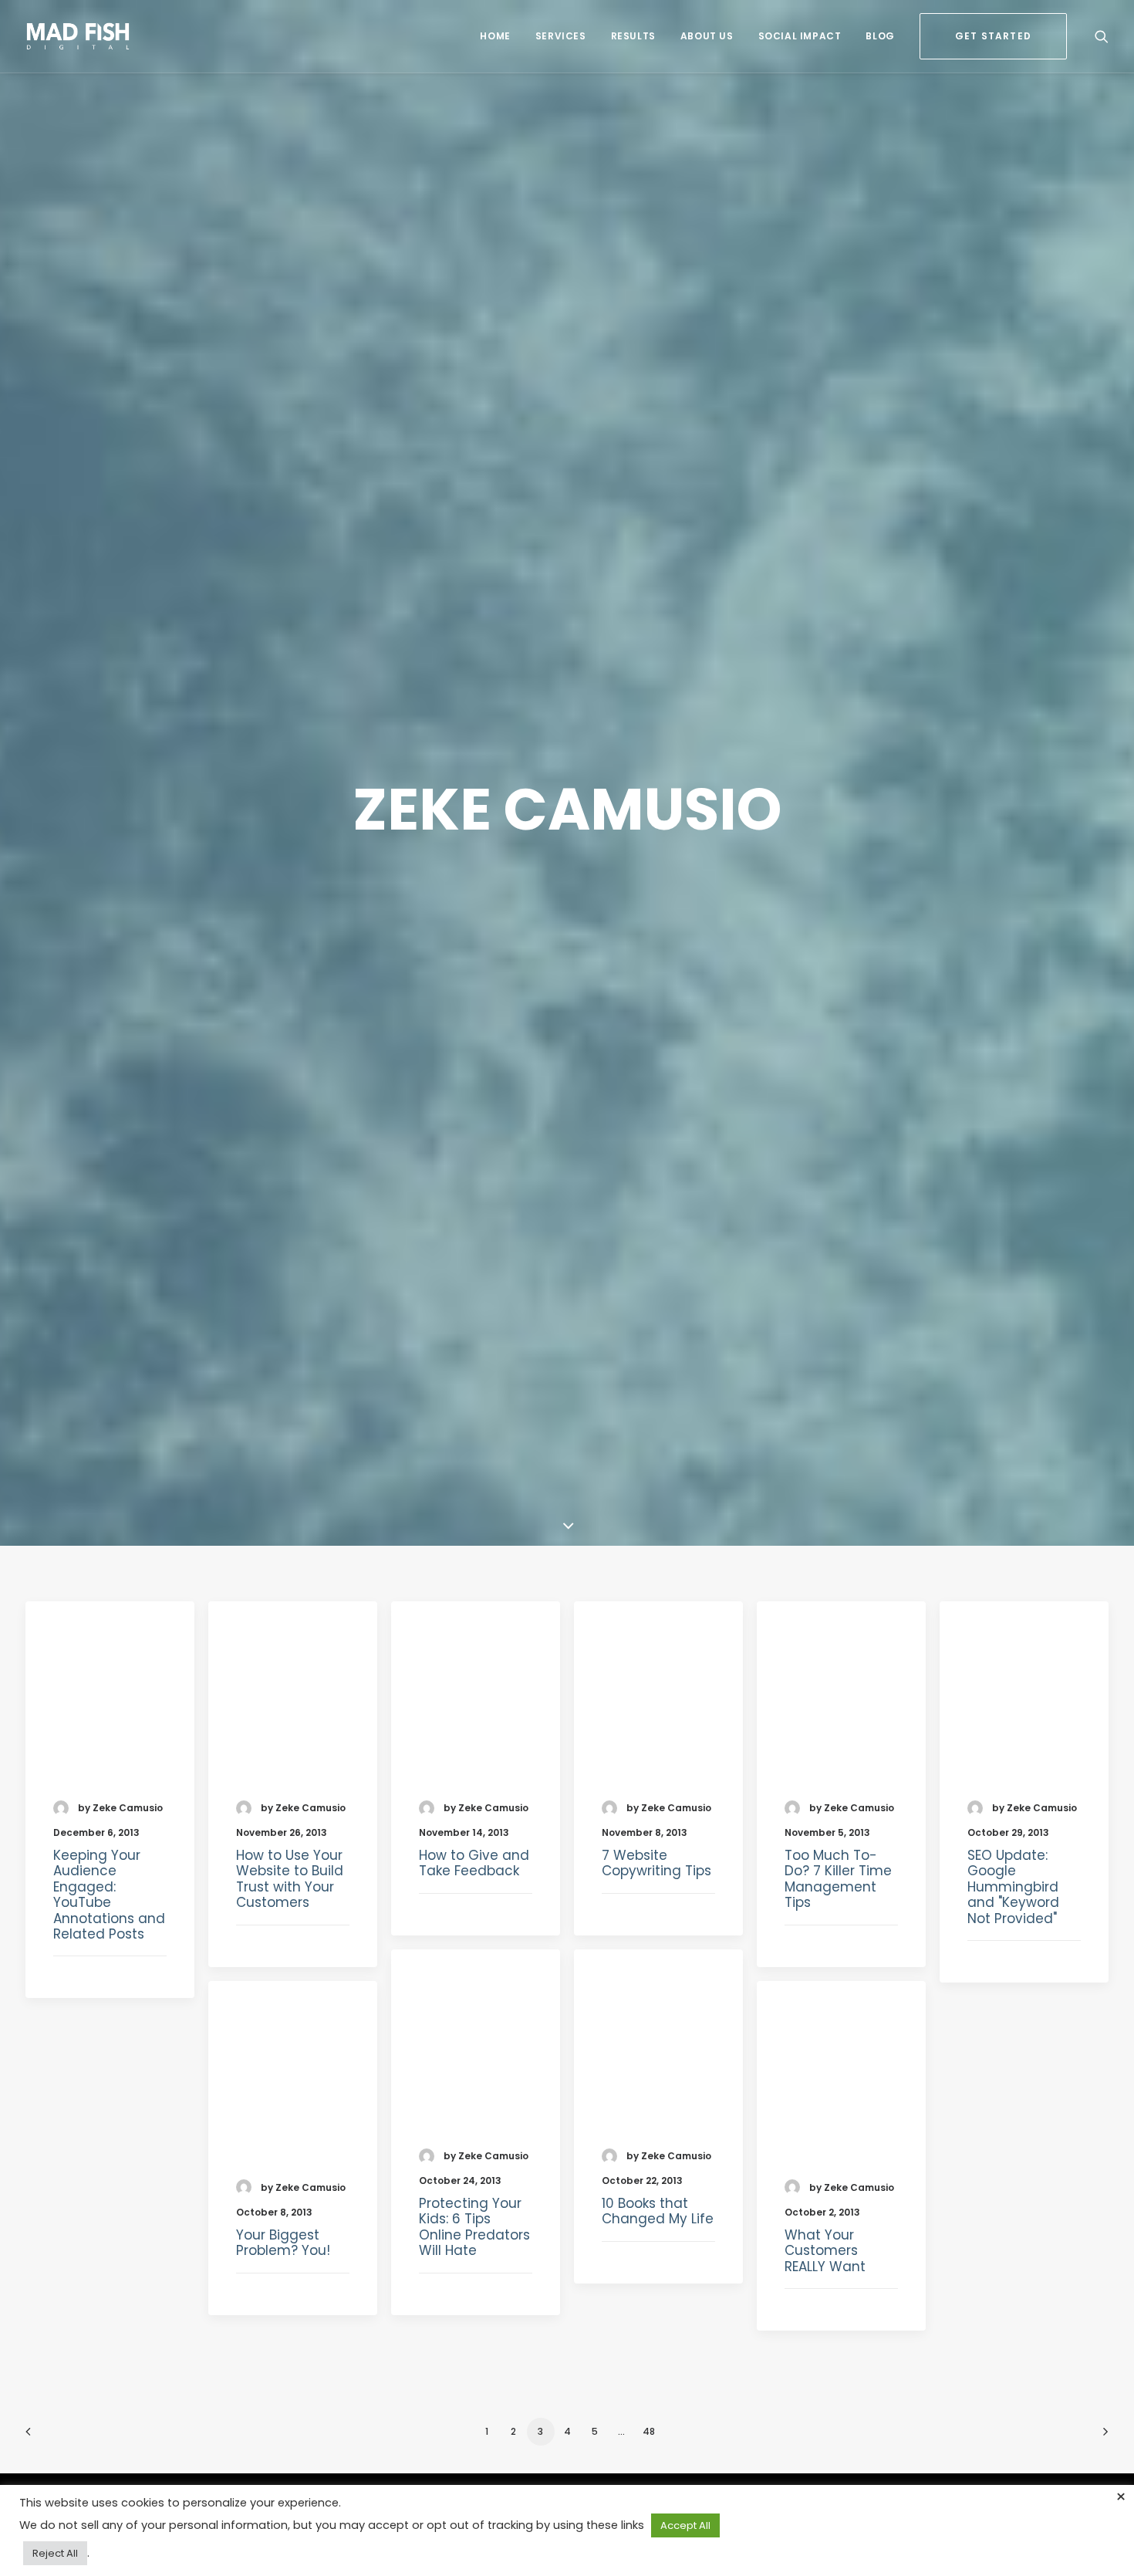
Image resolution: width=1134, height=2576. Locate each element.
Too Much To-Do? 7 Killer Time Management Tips (838, 1879)
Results (633, 36)
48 (649, 2431)
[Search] (1102, 36)
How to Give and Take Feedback (474, 1863)
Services (561, 36)
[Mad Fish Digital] (78, 36)
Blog (880, 36)
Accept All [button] (685, 2525)
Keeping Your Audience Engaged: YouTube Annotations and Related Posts (109, 1895)
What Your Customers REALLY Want (825, 2251)
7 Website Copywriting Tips (656, 1863)
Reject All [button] (55, 2553)
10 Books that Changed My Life (658, 2211)
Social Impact (800, 36)
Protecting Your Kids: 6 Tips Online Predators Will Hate (474, 2227)
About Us (707, 36)
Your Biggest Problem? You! (283, 2243)
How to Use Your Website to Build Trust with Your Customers (290, 1879)
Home (495, 36)
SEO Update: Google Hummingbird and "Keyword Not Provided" (1013, 1887)
